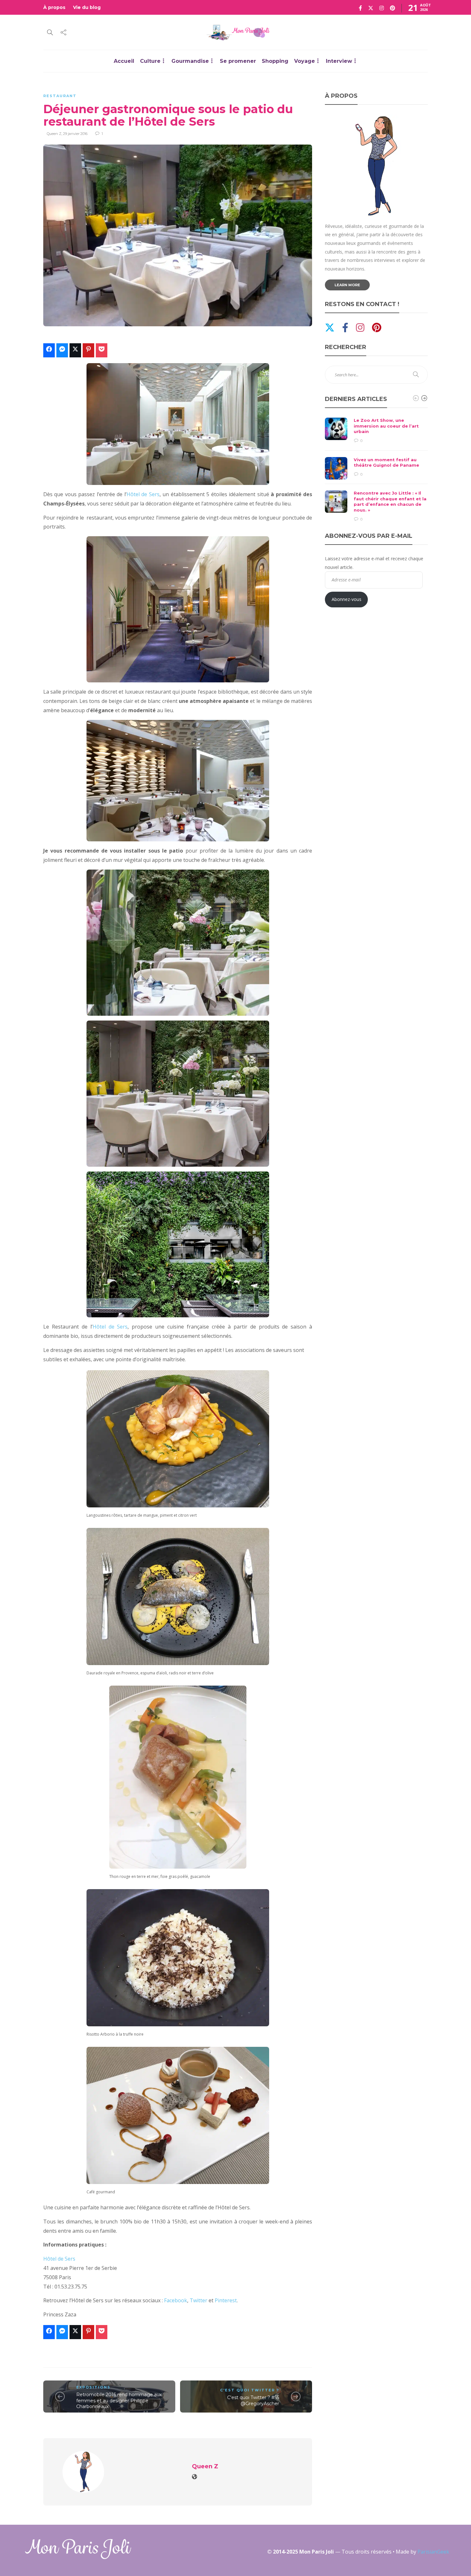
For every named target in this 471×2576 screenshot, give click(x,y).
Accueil (124, 61)
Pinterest (226, 2300)
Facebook (176, 2300)
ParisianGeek (433, 2552)
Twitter (198, 2300)
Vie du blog (87, 7)
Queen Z (54, 134)
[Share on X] (75, 350)
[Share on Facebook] (49, 350)
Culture (150, 61)
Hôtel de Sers (143, 494)
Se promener (238, 61)
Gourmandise (190, 61)
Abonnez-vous (347, 599)
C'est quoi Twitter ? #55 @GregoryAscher (253, 2401)
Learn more (347, 285)
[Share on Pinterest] (88, 350)
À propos (54, 7)
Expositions (93, 2387)
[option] (376, 470)
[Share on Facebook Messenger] (62, 350)
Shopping (275, 61)
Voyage (305, 61)
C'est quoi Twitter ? (250, 2390)
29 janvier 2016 (75, 134)
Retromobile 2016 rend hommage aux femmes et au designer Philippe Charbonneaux (119, 2401)
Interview (339, 61)
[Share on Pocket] (102, 350)
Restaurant (60, 96)
